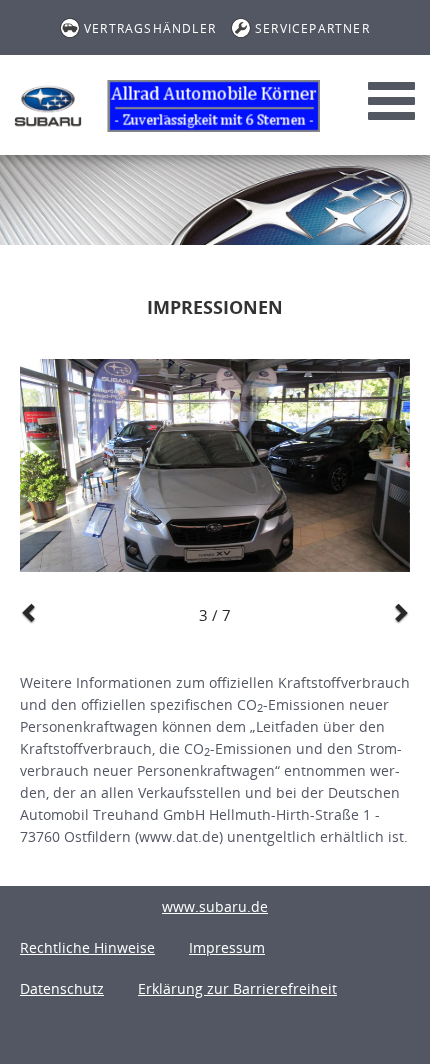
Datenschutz (62, 988)
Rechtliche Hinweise (87, 947)
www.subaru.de (215, 906)
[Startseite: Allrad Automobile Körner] (48, 106)
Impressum (227, 947)
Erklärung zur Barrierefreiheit (237, 988)
